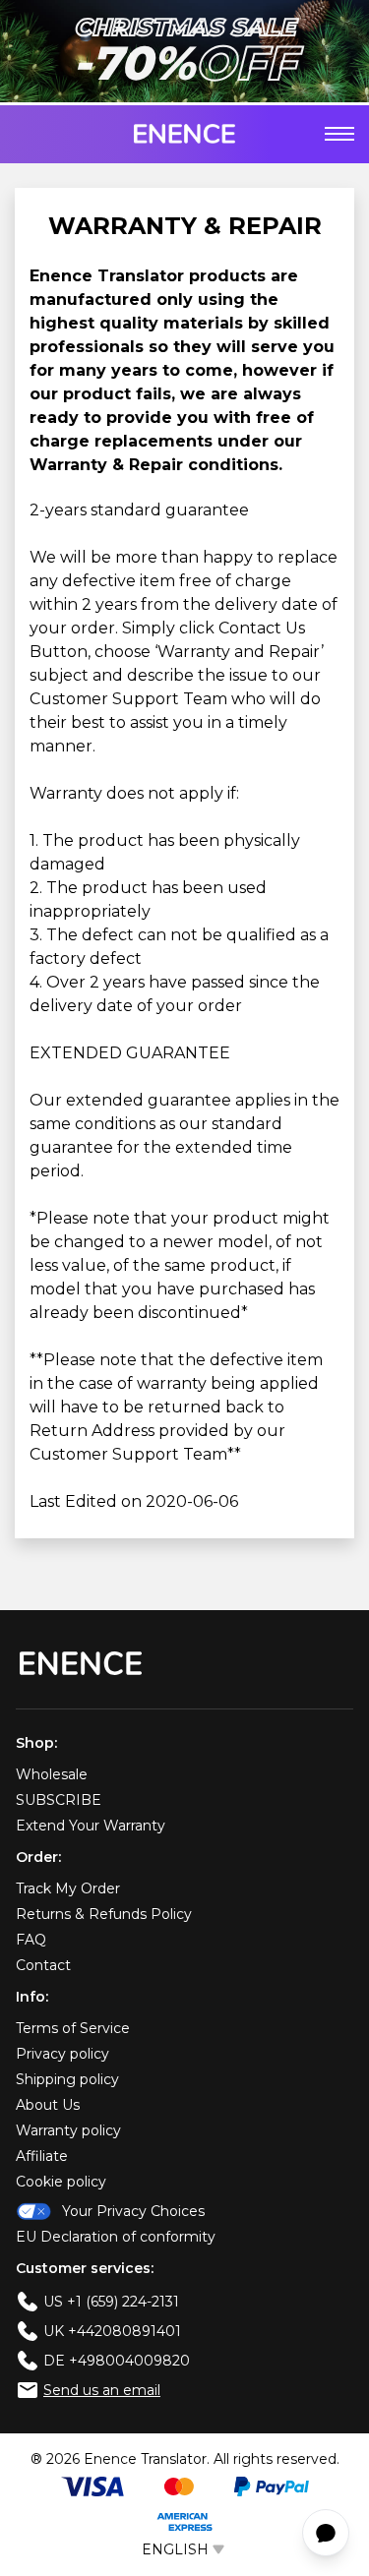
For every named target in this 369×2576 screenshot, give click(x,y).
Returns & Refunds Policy (104, 1914)
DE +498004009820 (117, 2361)
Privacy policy (62, 2054)
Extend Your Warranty (91, 1826)
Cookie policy (61, 2182)
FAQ (31, 1940)
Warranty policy (68, 2130)
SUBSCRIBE (59, 1800)
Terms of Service (73, 2028)
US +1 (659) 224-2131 (111, 2302)
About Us (48, 2105)
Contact (43, 1965)
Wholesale (52, 1774)
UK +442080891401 (112, 2331)
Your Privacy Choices (133, 2211)
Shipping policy (67, 2079)
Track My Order (68, 1888)
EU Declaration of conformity (116, 2237)
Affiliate (42, 2156)
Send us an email (102, 2390)
